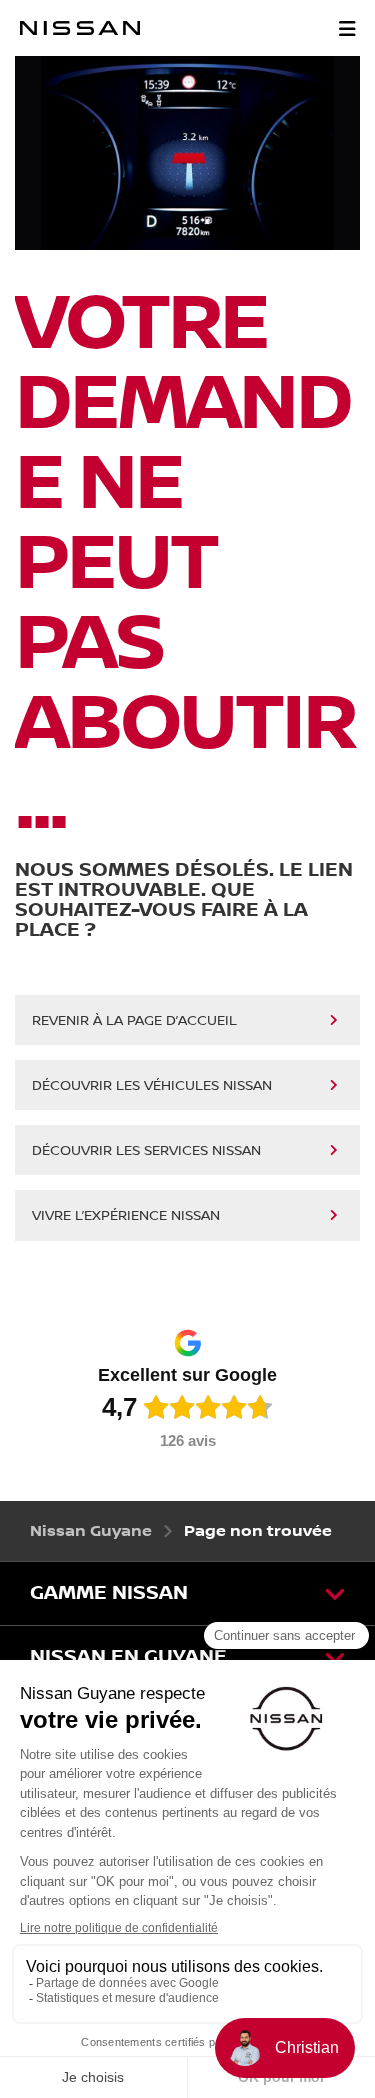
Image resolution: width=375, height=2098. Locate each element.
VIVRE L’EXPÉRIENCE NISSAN (126, 1216)
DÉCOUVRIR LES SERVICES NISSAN (146, 1151)
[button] (347, 28)
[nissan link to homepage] (80, 28)
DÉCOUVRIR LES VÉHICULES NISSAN (152, 1086)
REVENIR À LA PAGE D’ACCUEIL (134, 1021)
